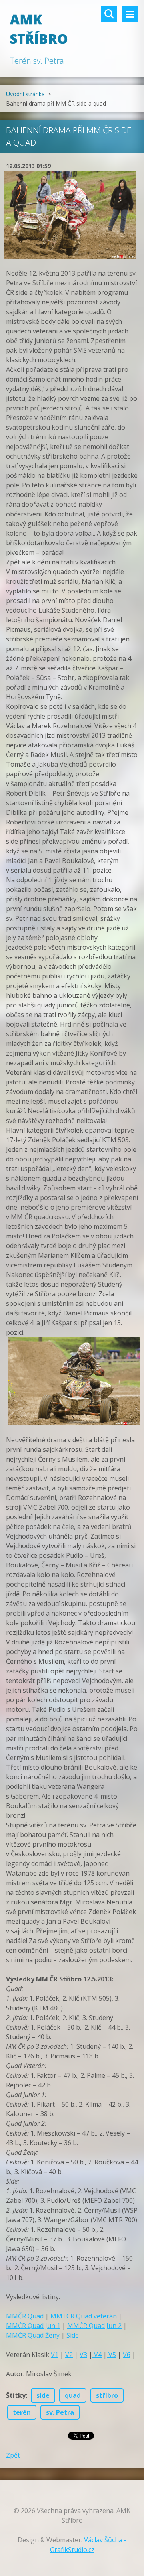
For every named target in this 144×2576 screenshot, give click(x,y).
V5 (111, 2355)
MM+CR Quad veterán (84, 2316)
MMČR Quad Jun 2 (94, 2326)
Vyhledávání (109, 14)
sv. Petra (60, 2412)
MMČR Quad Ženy (33, 2335)
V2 (69, 2355)
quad (73, 2395)
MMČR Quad (25, 2316)
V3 (83, 2355)
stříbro (107, 2395)
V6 (127, 2355)
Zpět (13, 2455)
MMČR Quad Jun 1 (33, 2326)
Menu (130, 14)
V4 (97, 2355)
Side (73, 2335)
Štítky (16, 2395)
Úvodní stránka (25, 94)
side (43, 2395)
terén (22, 2412)
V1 (55, 2355)
